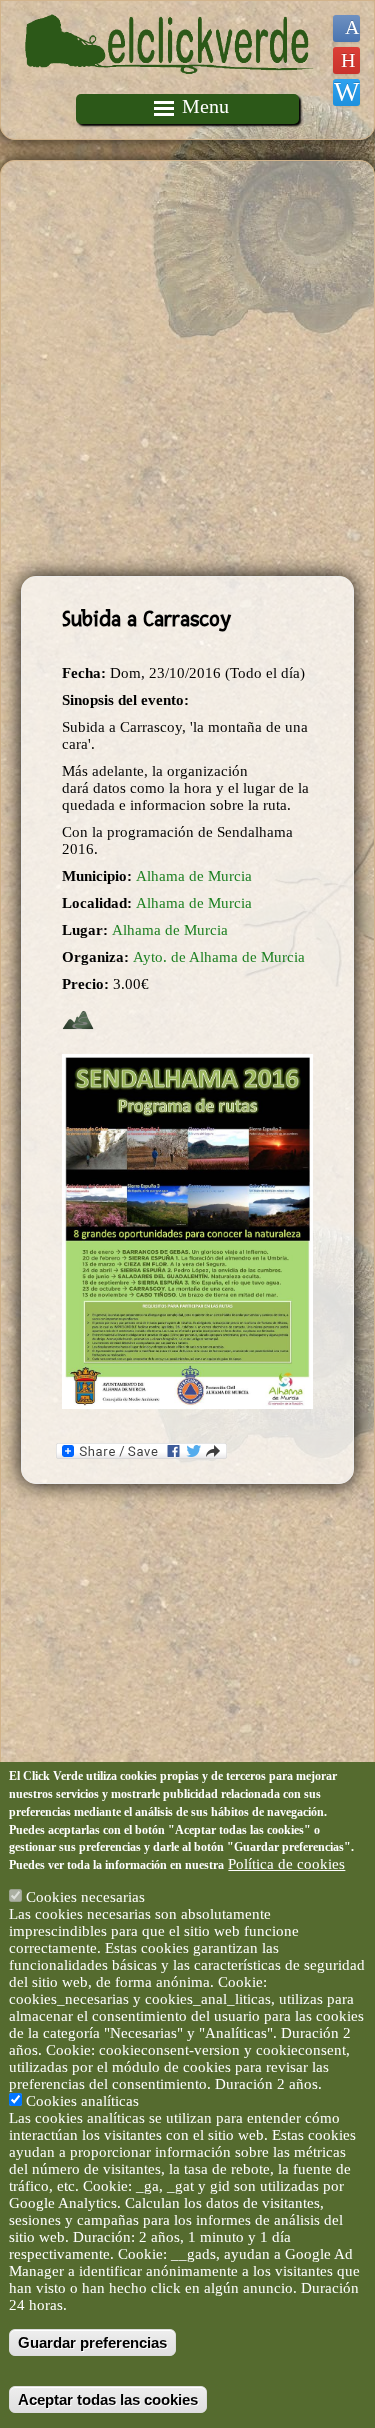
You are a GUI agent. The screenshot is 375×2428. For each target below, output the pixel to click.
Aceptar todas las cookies (108, 2399)
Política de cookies (286, 1864)
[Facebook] (346, 28)
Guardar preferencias (92, 2342)
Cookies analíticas (82, 2101)
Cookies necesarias (85, 1897)
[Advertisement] (187, 368)
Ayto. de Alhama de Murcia (219, 957)
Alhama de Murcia (194, 876)
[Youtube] (346, 60)
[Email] (346, 92)
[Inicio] (169, 85)
